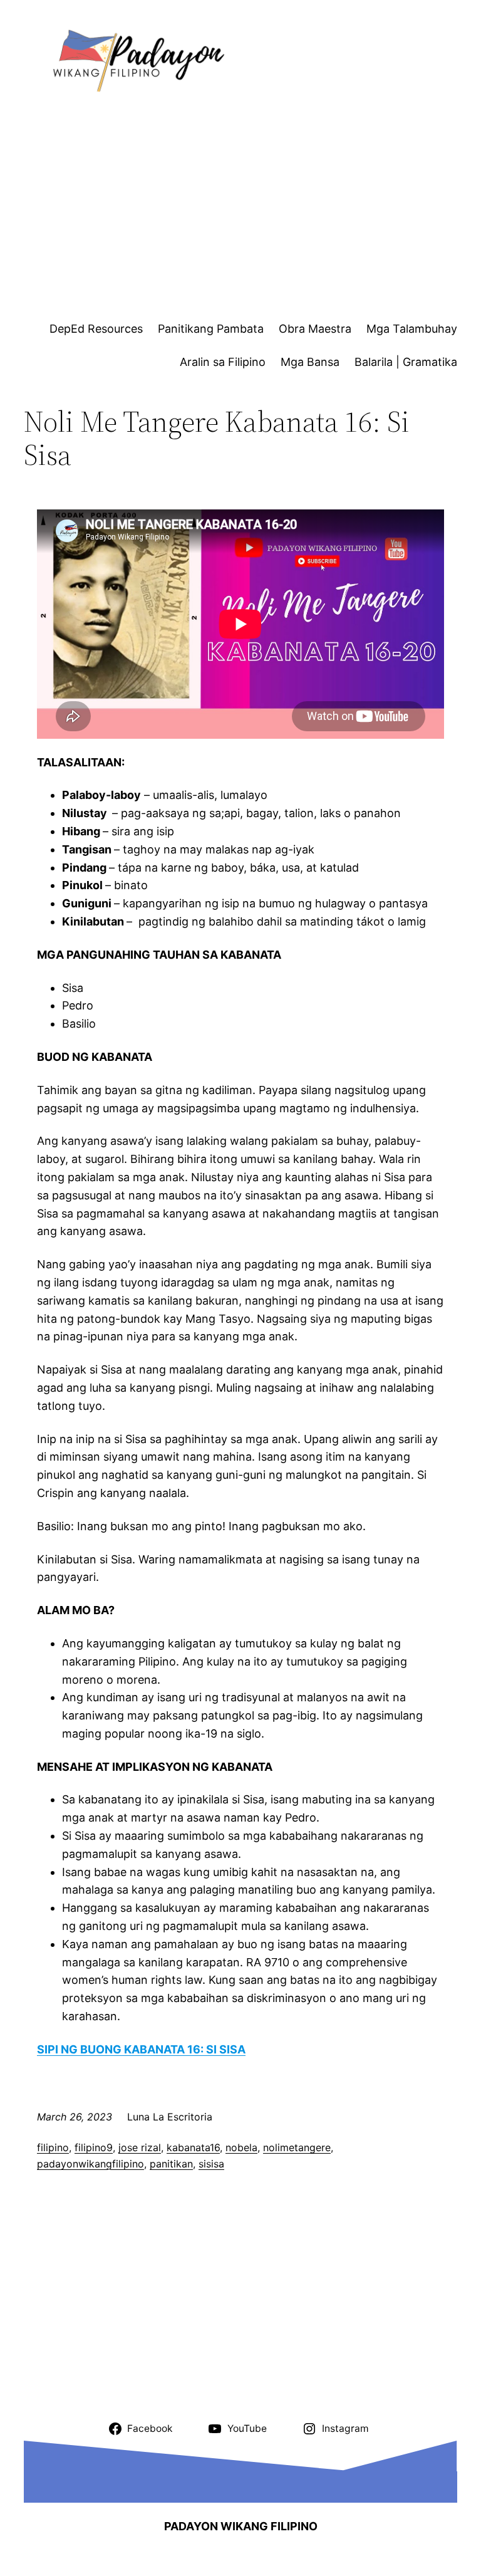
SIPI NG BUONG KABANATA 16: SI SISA (141, 2049)
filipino (53, 2147)
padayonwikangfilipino (91, 2164)
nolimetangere (297, 2147)
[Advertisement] (252, 211)
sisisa (211, 2164)
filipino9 (94, 2147)
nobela (241, 2147)
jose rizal (140, 2147)
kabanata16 (193, 2147)
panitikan (171, 2164)
